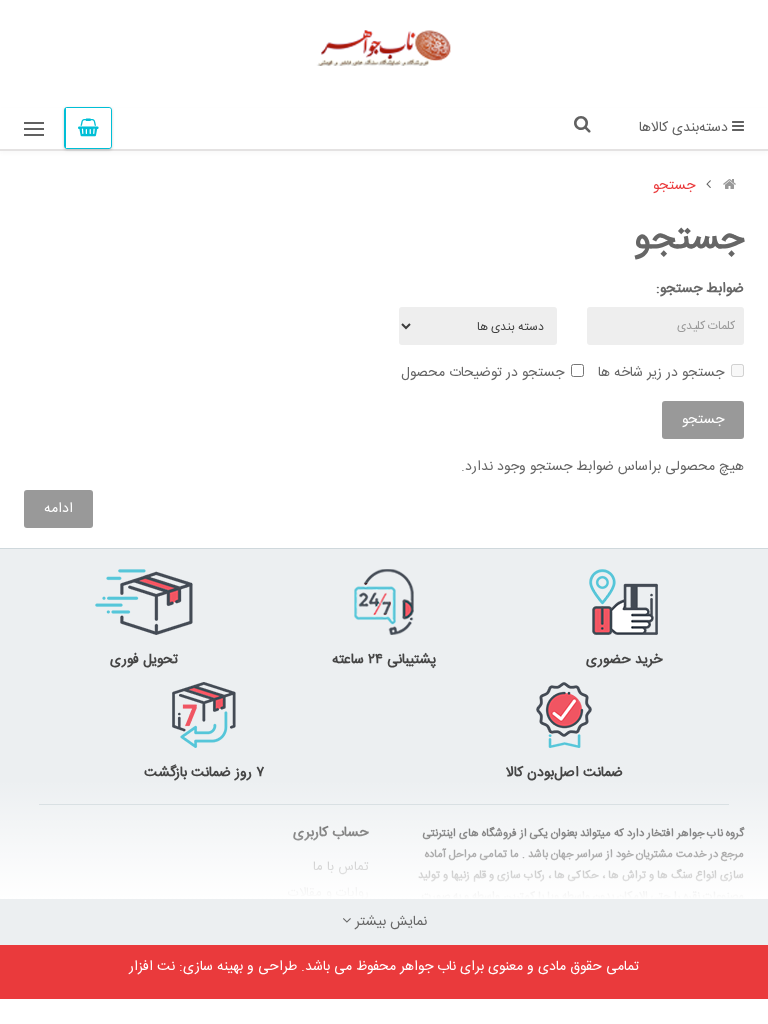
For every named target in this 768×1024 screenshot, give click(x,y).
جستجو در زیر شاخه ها (661, 373)
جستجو (674, 186)
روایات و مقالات (328, 893)
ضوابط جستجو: (700, 289)
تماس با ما (341, 867)
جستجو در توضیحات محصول (482, 373)
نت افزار (152, 967)
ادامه (58, 509)
